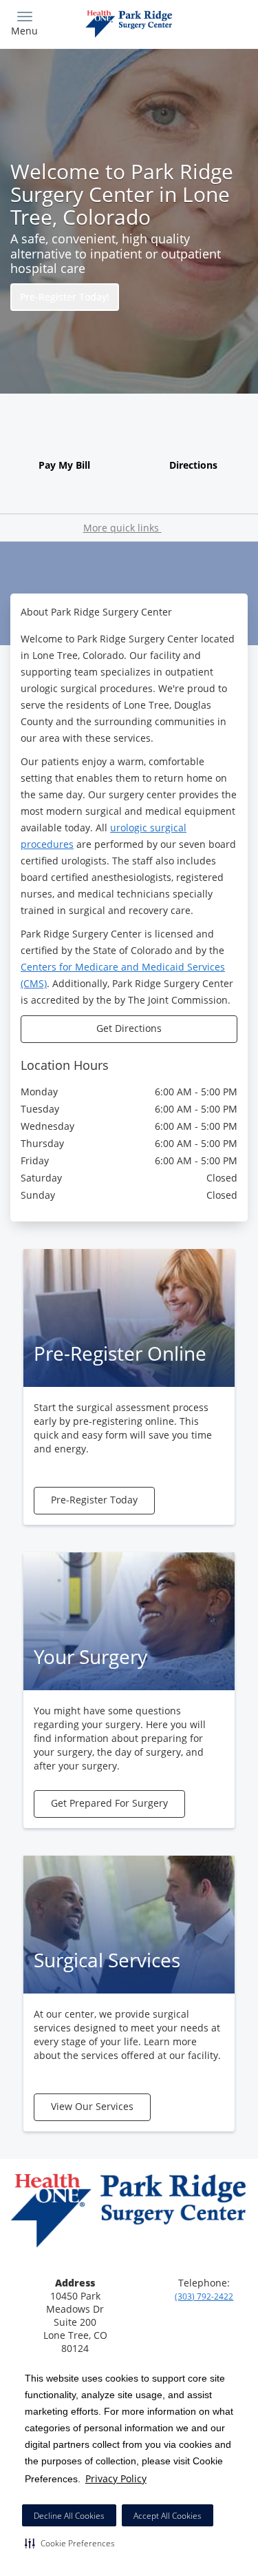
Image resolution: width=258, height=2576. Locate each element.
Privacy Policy (116, 2478)
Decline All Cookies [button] (69, 2516)
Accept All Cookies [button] (168, 2516)
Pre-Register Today (94, 1500)
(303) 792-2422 (204, 2296)
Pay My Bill (64, 465)
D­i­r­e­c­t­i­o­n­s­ (193, 465)
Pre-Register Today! (65, 297)
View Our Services (92, 2106)
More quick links (122, 528)
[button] (70, 2543)
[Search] (218, 22)
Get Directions (129, 1028)
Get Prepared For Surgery (109, 1803)
